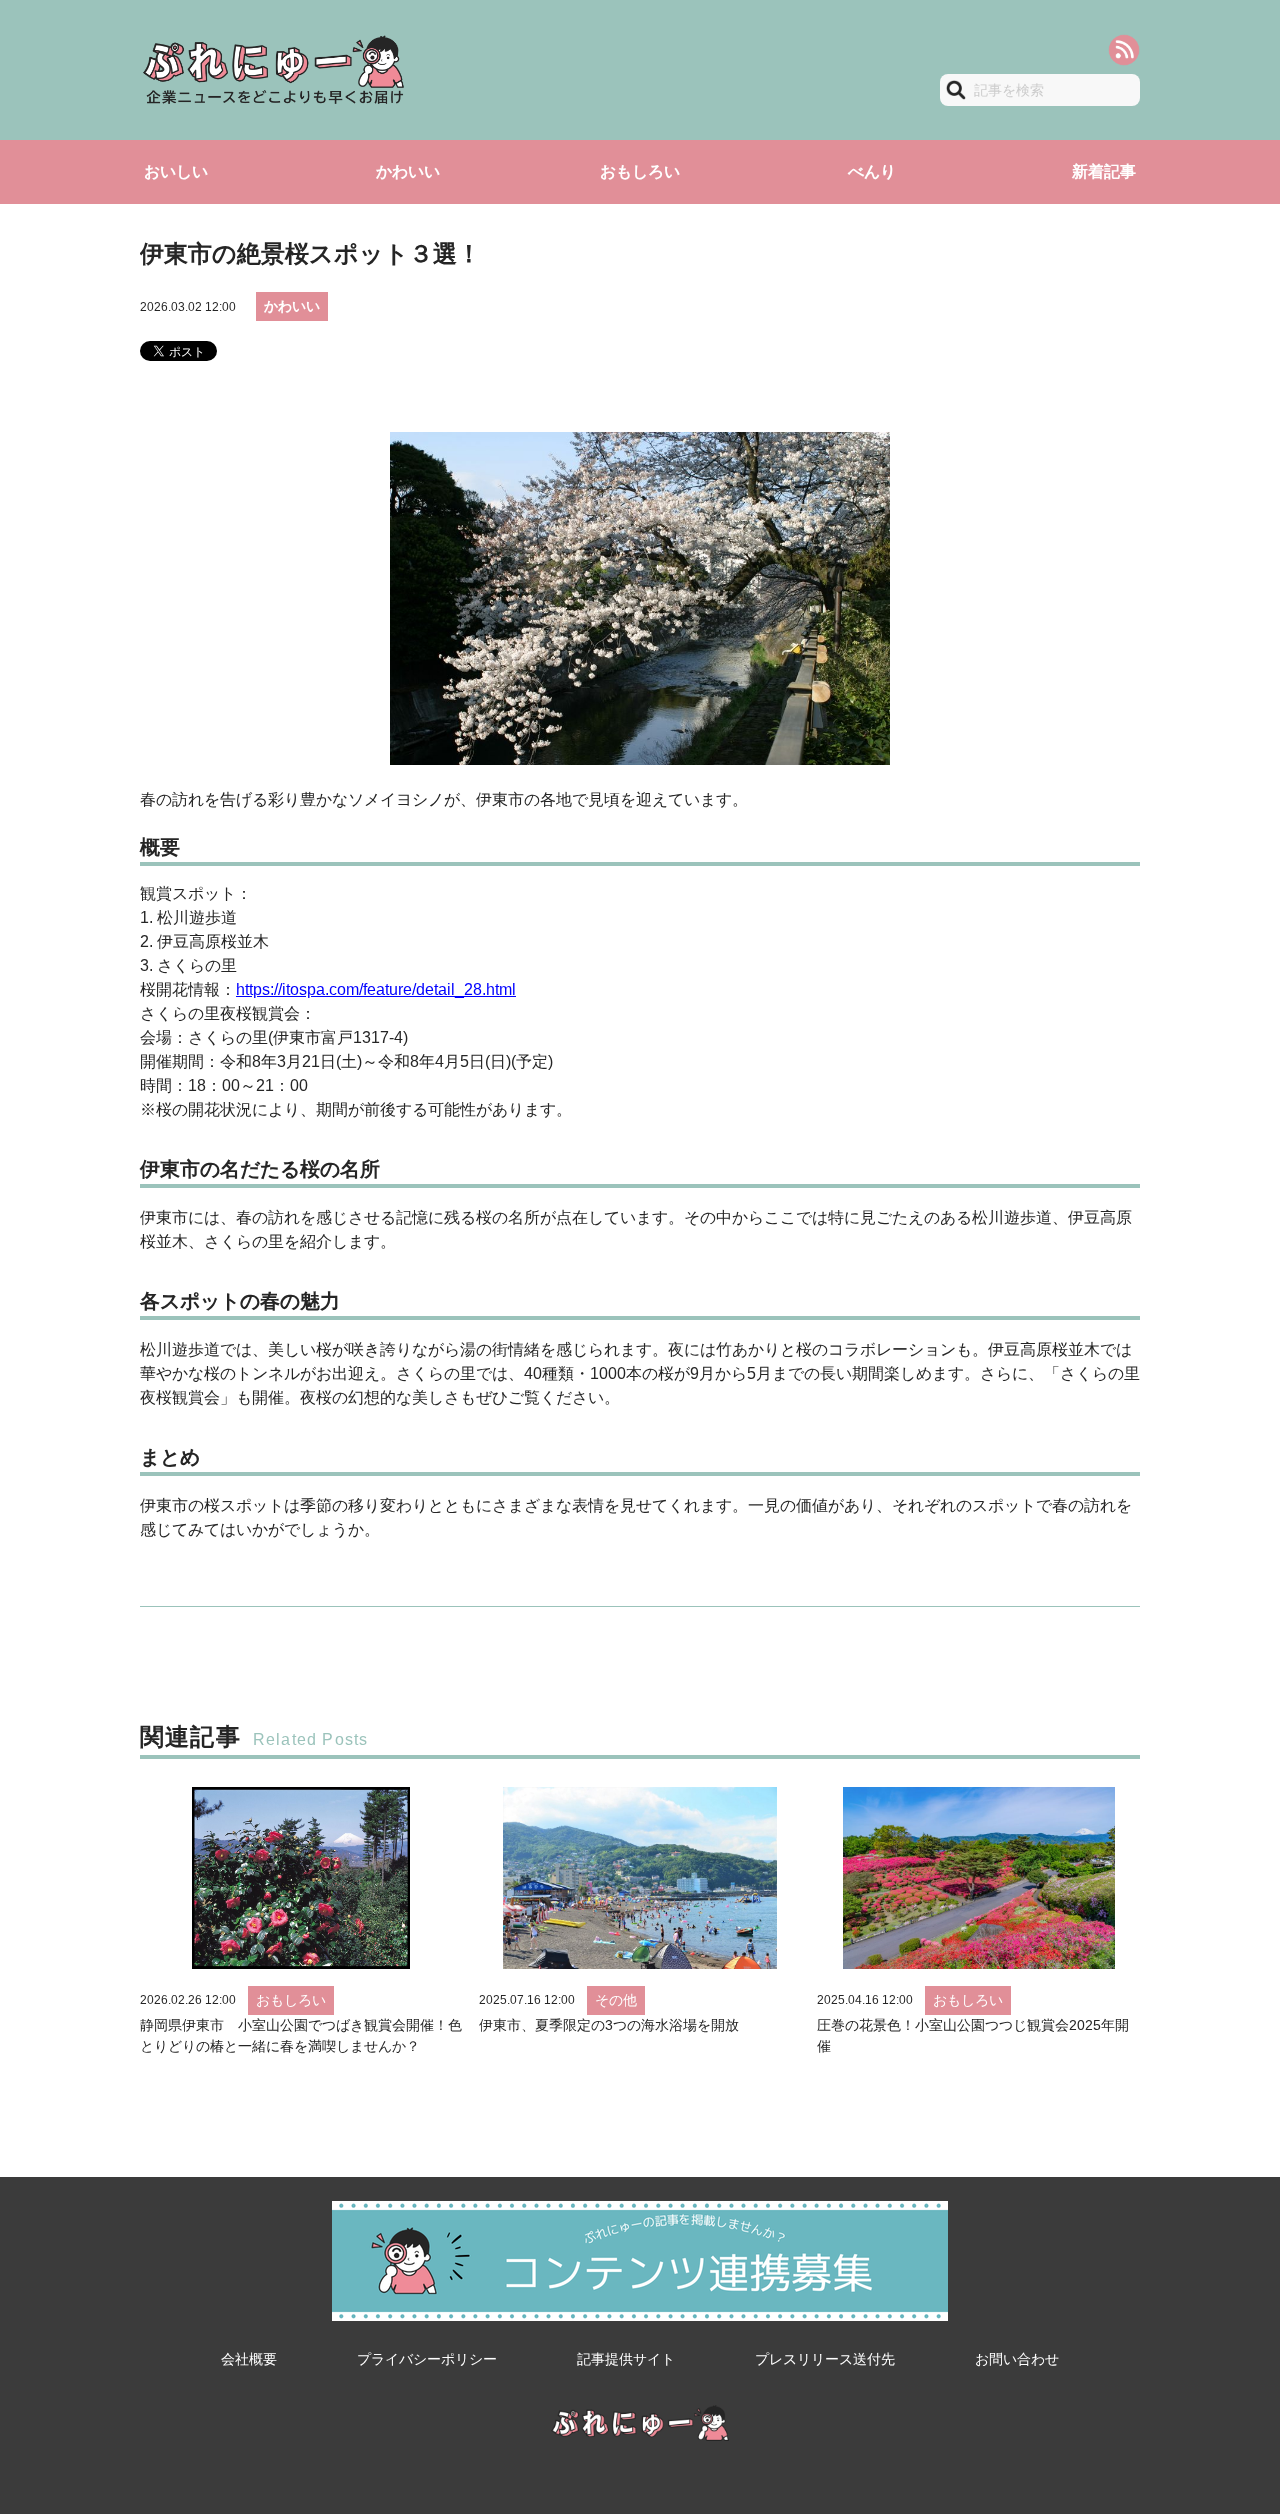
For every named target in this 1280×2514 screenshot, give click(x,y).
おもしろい (640, 171)
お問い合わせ (1017, 2359)
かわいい (408, 171)
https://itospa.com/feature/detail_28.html (376, 989)
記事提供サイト (626, 2359)
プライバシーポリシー (427, 2359)
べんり (872, 171)
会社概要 (249, 2359)
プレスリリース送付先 (825, 2359)
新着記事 (1104, 171)
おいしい (176, 171)
